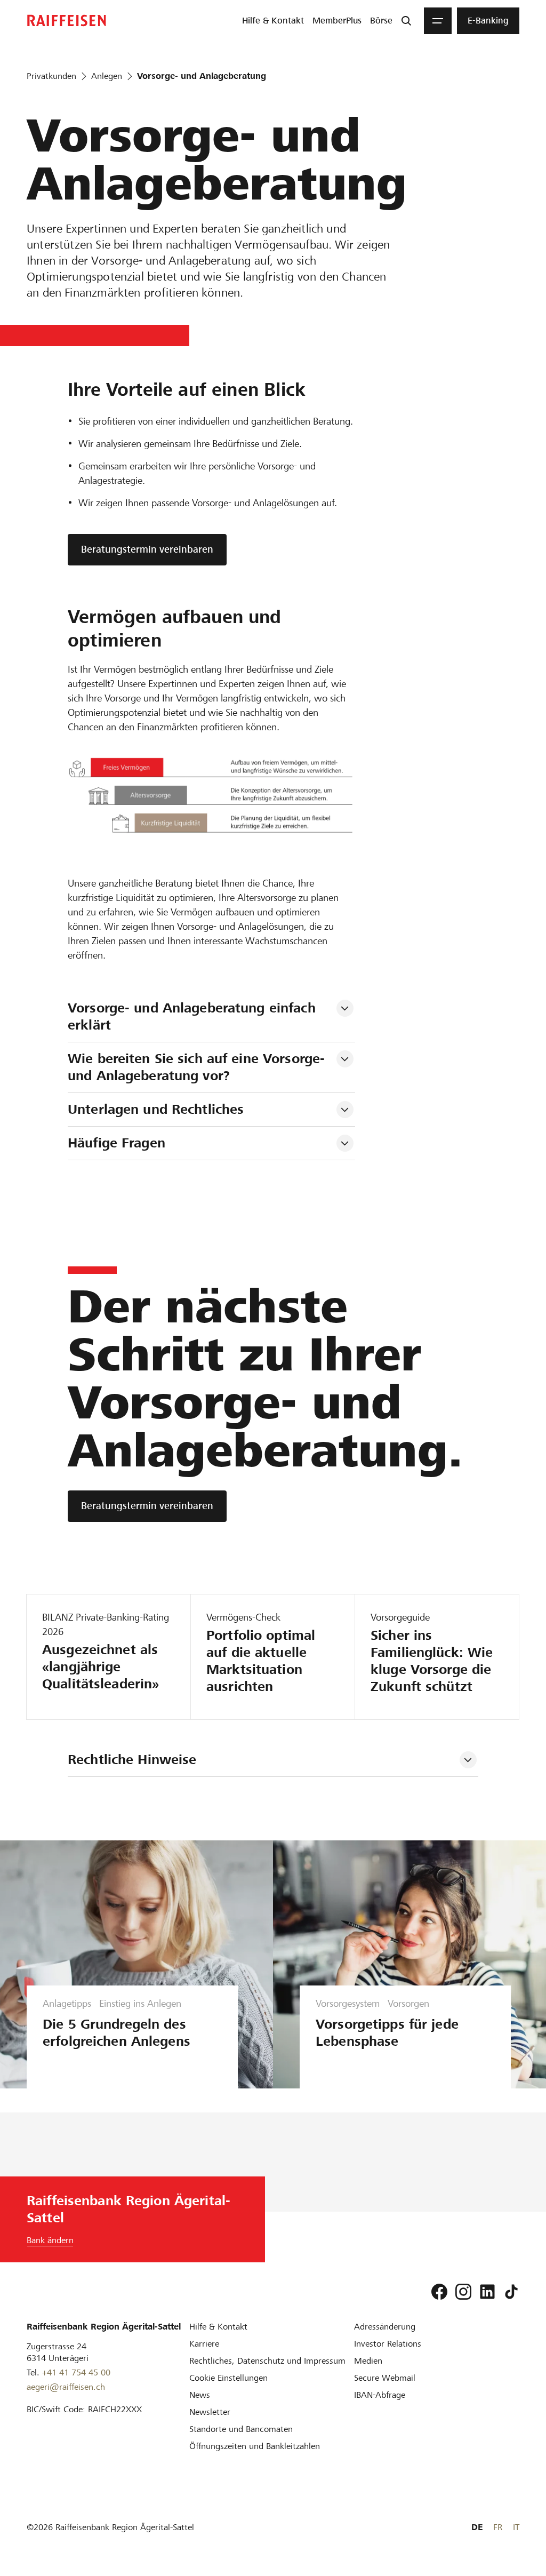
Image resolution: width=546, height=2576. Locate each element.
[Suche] (406, 21)
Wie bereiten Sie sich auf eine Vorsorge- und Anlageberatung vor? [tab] (198, 1067)
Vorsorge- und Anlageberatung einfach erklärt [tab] (194, 1016)
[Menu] (438, 21)
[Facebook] (439, 2292)
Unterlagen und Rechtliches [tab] (156, 1109)
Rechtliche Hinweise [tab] (132, 1760)
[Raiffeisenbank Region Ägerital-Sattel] (67, 21)
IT (516, 2527)
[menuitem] (273, 21)
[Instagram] (463, 2292)
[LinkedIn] (487, 2292)
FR (498, 2527)
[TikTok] (511, 2292)
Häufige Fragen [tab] (117, 1143)
